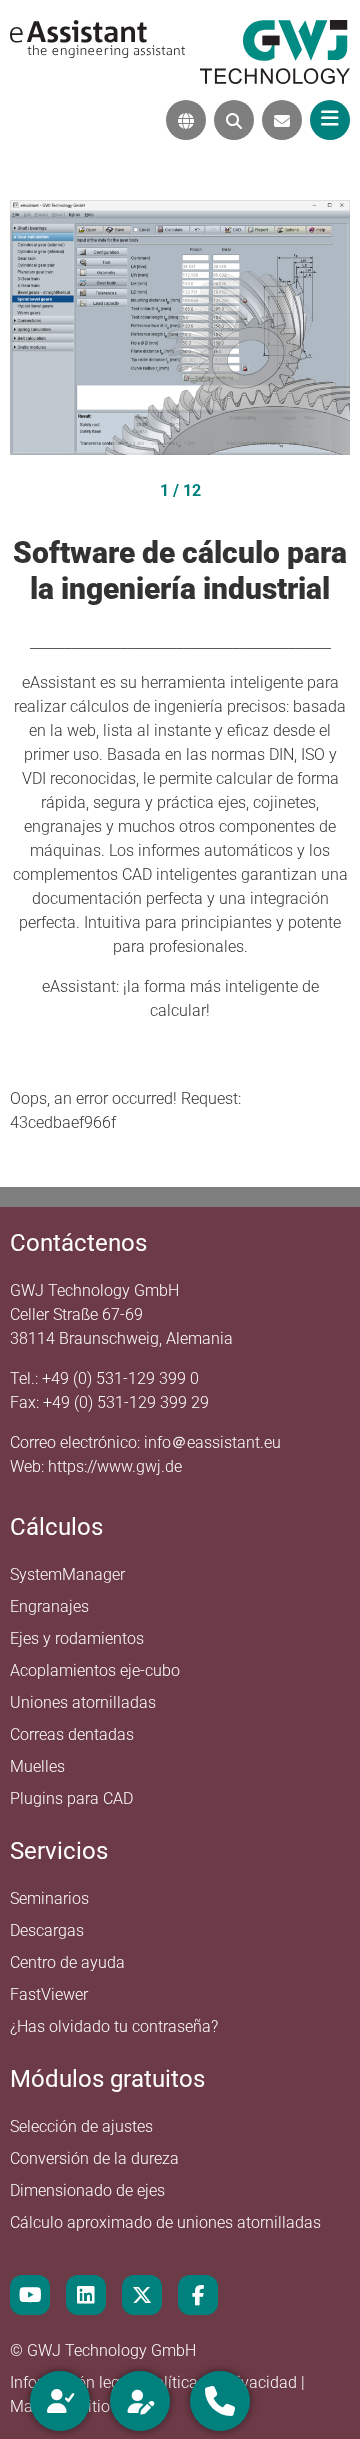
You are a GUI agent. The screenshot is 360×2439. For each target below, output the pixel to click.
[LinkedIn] (86, 2295)
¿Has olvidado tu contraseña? (114, 2026)
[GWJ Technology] (275, 50)
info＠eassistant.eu (212, 1442)
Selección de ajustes (81, 2126)
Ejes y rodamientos (77, 1638)
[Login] (60, 2401)
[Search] (234, 120)
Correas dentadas (72, 1734)
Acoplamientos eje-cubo (95, 1670)
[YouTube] (30, 2295)
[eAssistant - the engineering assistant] (97, 37)
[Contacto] (282, 120)
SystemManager (67, 1574)
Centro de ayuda (67, 1962)
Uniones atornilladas (83, 1702)
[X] (142, 2295)
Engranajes (49, 1606)
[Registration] (140, 2401)
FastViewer (49, 1994)
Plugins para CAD (71, 1798)
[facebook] (198, 2295)
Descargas (47, 1930)
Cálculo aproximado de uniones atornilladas (165, 2222)
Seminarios (49, 1898)
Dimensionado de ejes (87, 2190)
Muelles (37, 1766)
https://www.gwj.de (115, 1466)
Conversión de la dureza (94, 2158)
